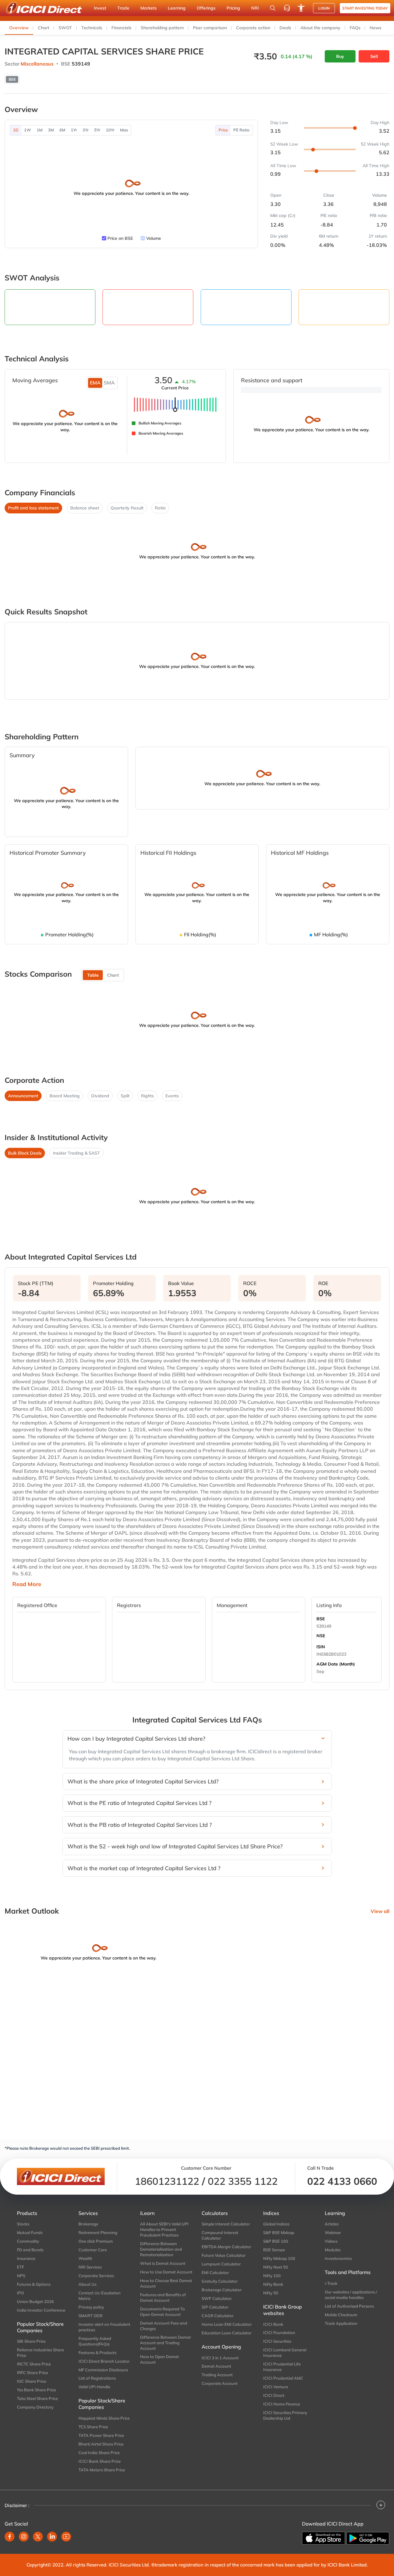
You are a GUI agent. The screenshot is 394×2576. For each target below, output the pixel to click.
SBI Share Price (31, 2341)
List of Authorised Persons (349, 2306)
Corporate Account (220, 2383)
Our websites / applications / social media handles (351, 2295)
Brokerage (88, 2224)
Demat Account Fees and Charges (164, 2326)
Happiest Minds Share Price (104, 2418)
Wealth (85, 2258)
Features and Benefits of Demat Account (163, 2297)
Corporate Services (96, 2276)
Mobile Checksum (341, 2315)
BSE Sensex (274, 2250)
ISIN (321, 1647)
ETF (20, 2267)
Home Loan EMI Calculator (227, 2324)
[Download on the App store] (324, 2538)
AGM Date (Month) (336, 1664)
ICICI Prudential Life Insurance (282, 2367)
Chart (44, 28)
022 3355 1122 (243, 2181)
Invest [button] (100, 8)
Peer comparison (210, 28)
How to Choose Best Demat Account (166, 2283)
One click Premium (96, 2241)
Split (125, 1096)
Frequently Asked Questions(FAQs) (95, 2341)
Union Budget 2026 (35, 2301)
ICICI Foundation (279, 2333)
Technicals (92, 28)
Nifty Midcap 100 (279, 2258)
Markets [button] (149, 8)
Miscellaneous (37, 64)
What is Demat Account (163, 2263)
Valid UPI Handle (94, 2387)
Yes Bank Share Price (36, 2390)
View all (380, 1911)
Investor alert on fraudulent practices (104, 2327)
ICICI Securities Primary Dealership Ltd (285, 2415)
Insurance (26, 2258)
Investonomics (338, 2258)
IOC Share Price (32, 2381)
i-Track (331, 2283)
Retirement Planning (98, 2232)
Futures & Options (34, 2284)
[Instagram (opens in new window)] (24, 2537)
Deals (285, 28)
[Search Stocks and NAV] (273, 8)
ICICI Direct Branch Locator (104, 2361)
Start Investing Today (365, 8)
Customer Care (93, 2250)
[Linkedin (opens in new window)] (52, 2537)
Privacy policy (91, 2307)
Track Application (341, 2323)
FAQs (355, 28)
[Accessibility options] (301, 8)
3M (51, 130)
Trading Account (217, 2375)
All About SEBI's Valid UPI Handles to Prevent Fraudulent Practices (164, 2229)
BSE (321, 1619)
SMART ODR (90, 2316)
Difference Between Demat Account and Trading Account (165, 2343)
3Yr (86, 130)
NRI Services (90, 2267)
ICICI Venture (276, 2387)
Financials (121, 28)
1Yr (74, 130)
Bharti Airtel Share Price (101, 2444)
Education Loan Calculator (227, 2333)
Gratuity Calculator (220, 2281)
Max (124, 130)
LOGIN (324, 8)
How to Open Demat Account (159, 2359)
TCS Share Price (93, 2427)
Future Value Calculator (224, 2255)
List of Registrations (97, 2378)
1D (16, 130)
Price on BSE (120, 238)
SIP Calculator (215, 2307)
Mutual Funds (30, 2232)
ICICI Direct (274, 2395)
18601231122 (167, 2181)
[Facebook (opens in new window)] (10, 2537)
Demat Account (216, 2366)
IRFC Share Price (32, 2373)
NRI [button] (255, 8)
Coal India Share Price (99, 2453)
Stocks (23, 2224)
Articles (332, 2224)
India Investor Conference (41, 2310)
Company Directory (35, 2407)
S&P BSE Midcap (279, 2232)
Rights (147, 1096)
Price (223, 130)
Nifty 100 (272, 2276)
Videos (331, 2241)
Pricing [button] (233, 8)
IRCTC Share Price (34, 2364)
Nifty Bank (273, 2284)
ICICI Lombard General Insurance (285, 2353)
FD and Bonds (30, 2250)
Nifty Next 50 (276, 2267)
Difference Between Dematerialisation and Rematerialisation (161, 2249)
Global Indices (276, 2224)
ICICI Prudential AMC (283, 2378)
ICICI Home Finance (282, 2404)
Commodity (28, 2241)
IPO (20, 2293)
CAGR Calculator (218, 2316)
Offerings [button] (206, 8)
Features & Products (97, 2353)
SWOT (65, 28)
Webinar (333, 2232)
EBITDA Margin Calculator (226, 2247)
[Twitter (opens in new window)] (38, 2537)
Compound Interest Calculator (220, 2235)
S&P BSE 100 (276, 2241)
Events (172, 1096)
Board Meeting (65, 1096)
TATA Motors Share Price (102, 2470)
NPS (21, 2276)
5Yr (97, 130)
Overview (19, 28)
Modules (333, 2250)
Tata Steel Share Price (37, 2398)
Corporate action (253, 28)
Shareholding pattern (162, 28)
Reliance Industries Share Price (40, 2353)
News (376, 28)
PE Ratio (241, 130)
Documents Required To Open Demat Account (163, 2312)
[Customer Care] (287, 8)
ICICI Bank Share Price (100, 2461)
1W (28, 130)
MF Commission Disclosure (103, 2370)
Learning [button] (177, 8)
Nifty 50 (271, 2293)
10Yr (110, 130)
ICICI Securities (277, 2341)
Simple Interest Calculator (226, 2224)
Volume (154, 238)
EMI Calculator (215, 2273)
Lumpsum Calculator (221, 2264)
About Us (87, 2284)
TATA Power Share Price (101, 2435)
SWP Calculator (217, 2298)
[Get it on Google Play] (368, 2538)
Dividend (100, 1096)
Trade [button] (123, 8)
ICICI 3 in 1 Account (220, 2358)
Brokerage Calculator (222, 2290)
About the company (320, 28)
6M (62, 130)
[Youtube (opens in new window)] (66, 2537)
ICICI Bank (273, 2324)
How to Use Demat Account (166, 2272)
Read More (27, 1584)
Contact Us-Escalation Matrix (100, 2296)
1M (40, 130)
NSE (321, 1636)
